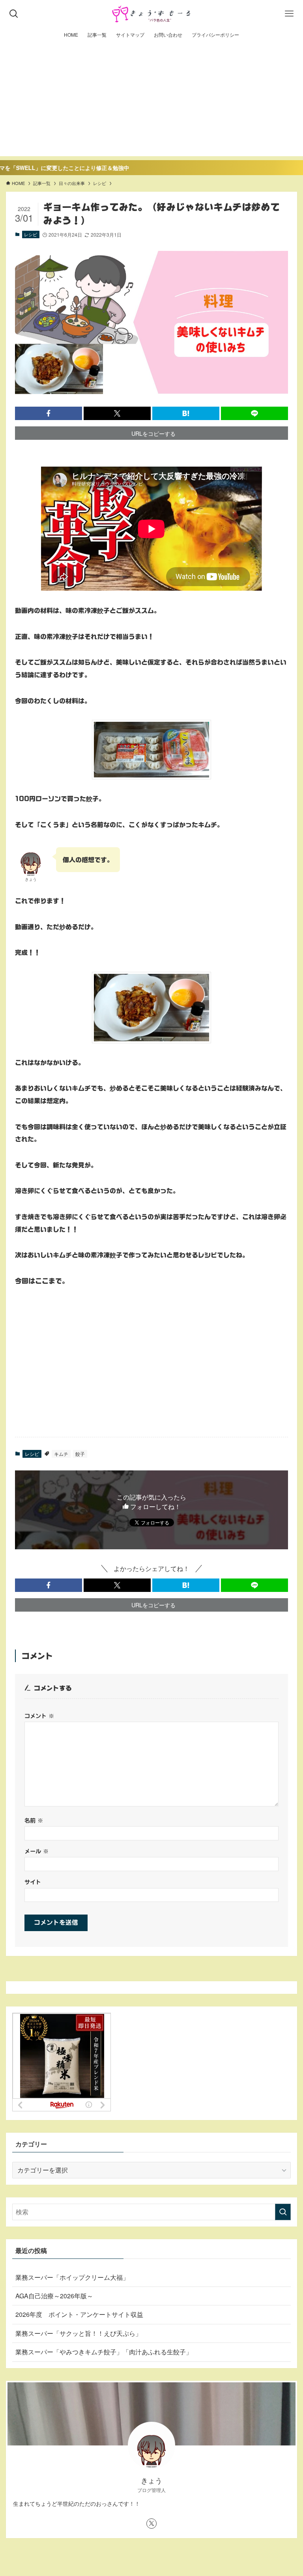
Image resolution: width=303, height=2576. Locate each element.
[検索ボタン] (14, 14)
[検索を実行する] (283, 2212)
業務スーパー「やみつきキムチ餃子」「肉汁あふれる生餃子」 (104, 2352)
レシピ (31, 234)
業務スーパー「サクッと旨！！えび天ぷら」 (79, 2333)
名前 (34, 1820)
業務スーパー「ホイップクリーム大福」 (72, 2277)
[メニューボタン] (289, 14)
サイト (33, 1882)
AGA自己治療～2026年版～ (54, 2296)
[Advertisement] (151, 101)
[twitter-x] (151, 2524)
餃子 (80, 1454)
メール (36, 1851)
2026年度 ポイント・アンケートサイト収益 (79, 2314)
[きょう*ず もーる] (152, 14)
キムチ (61, 1454)
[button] (49, 413)
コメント (39, 1716)
